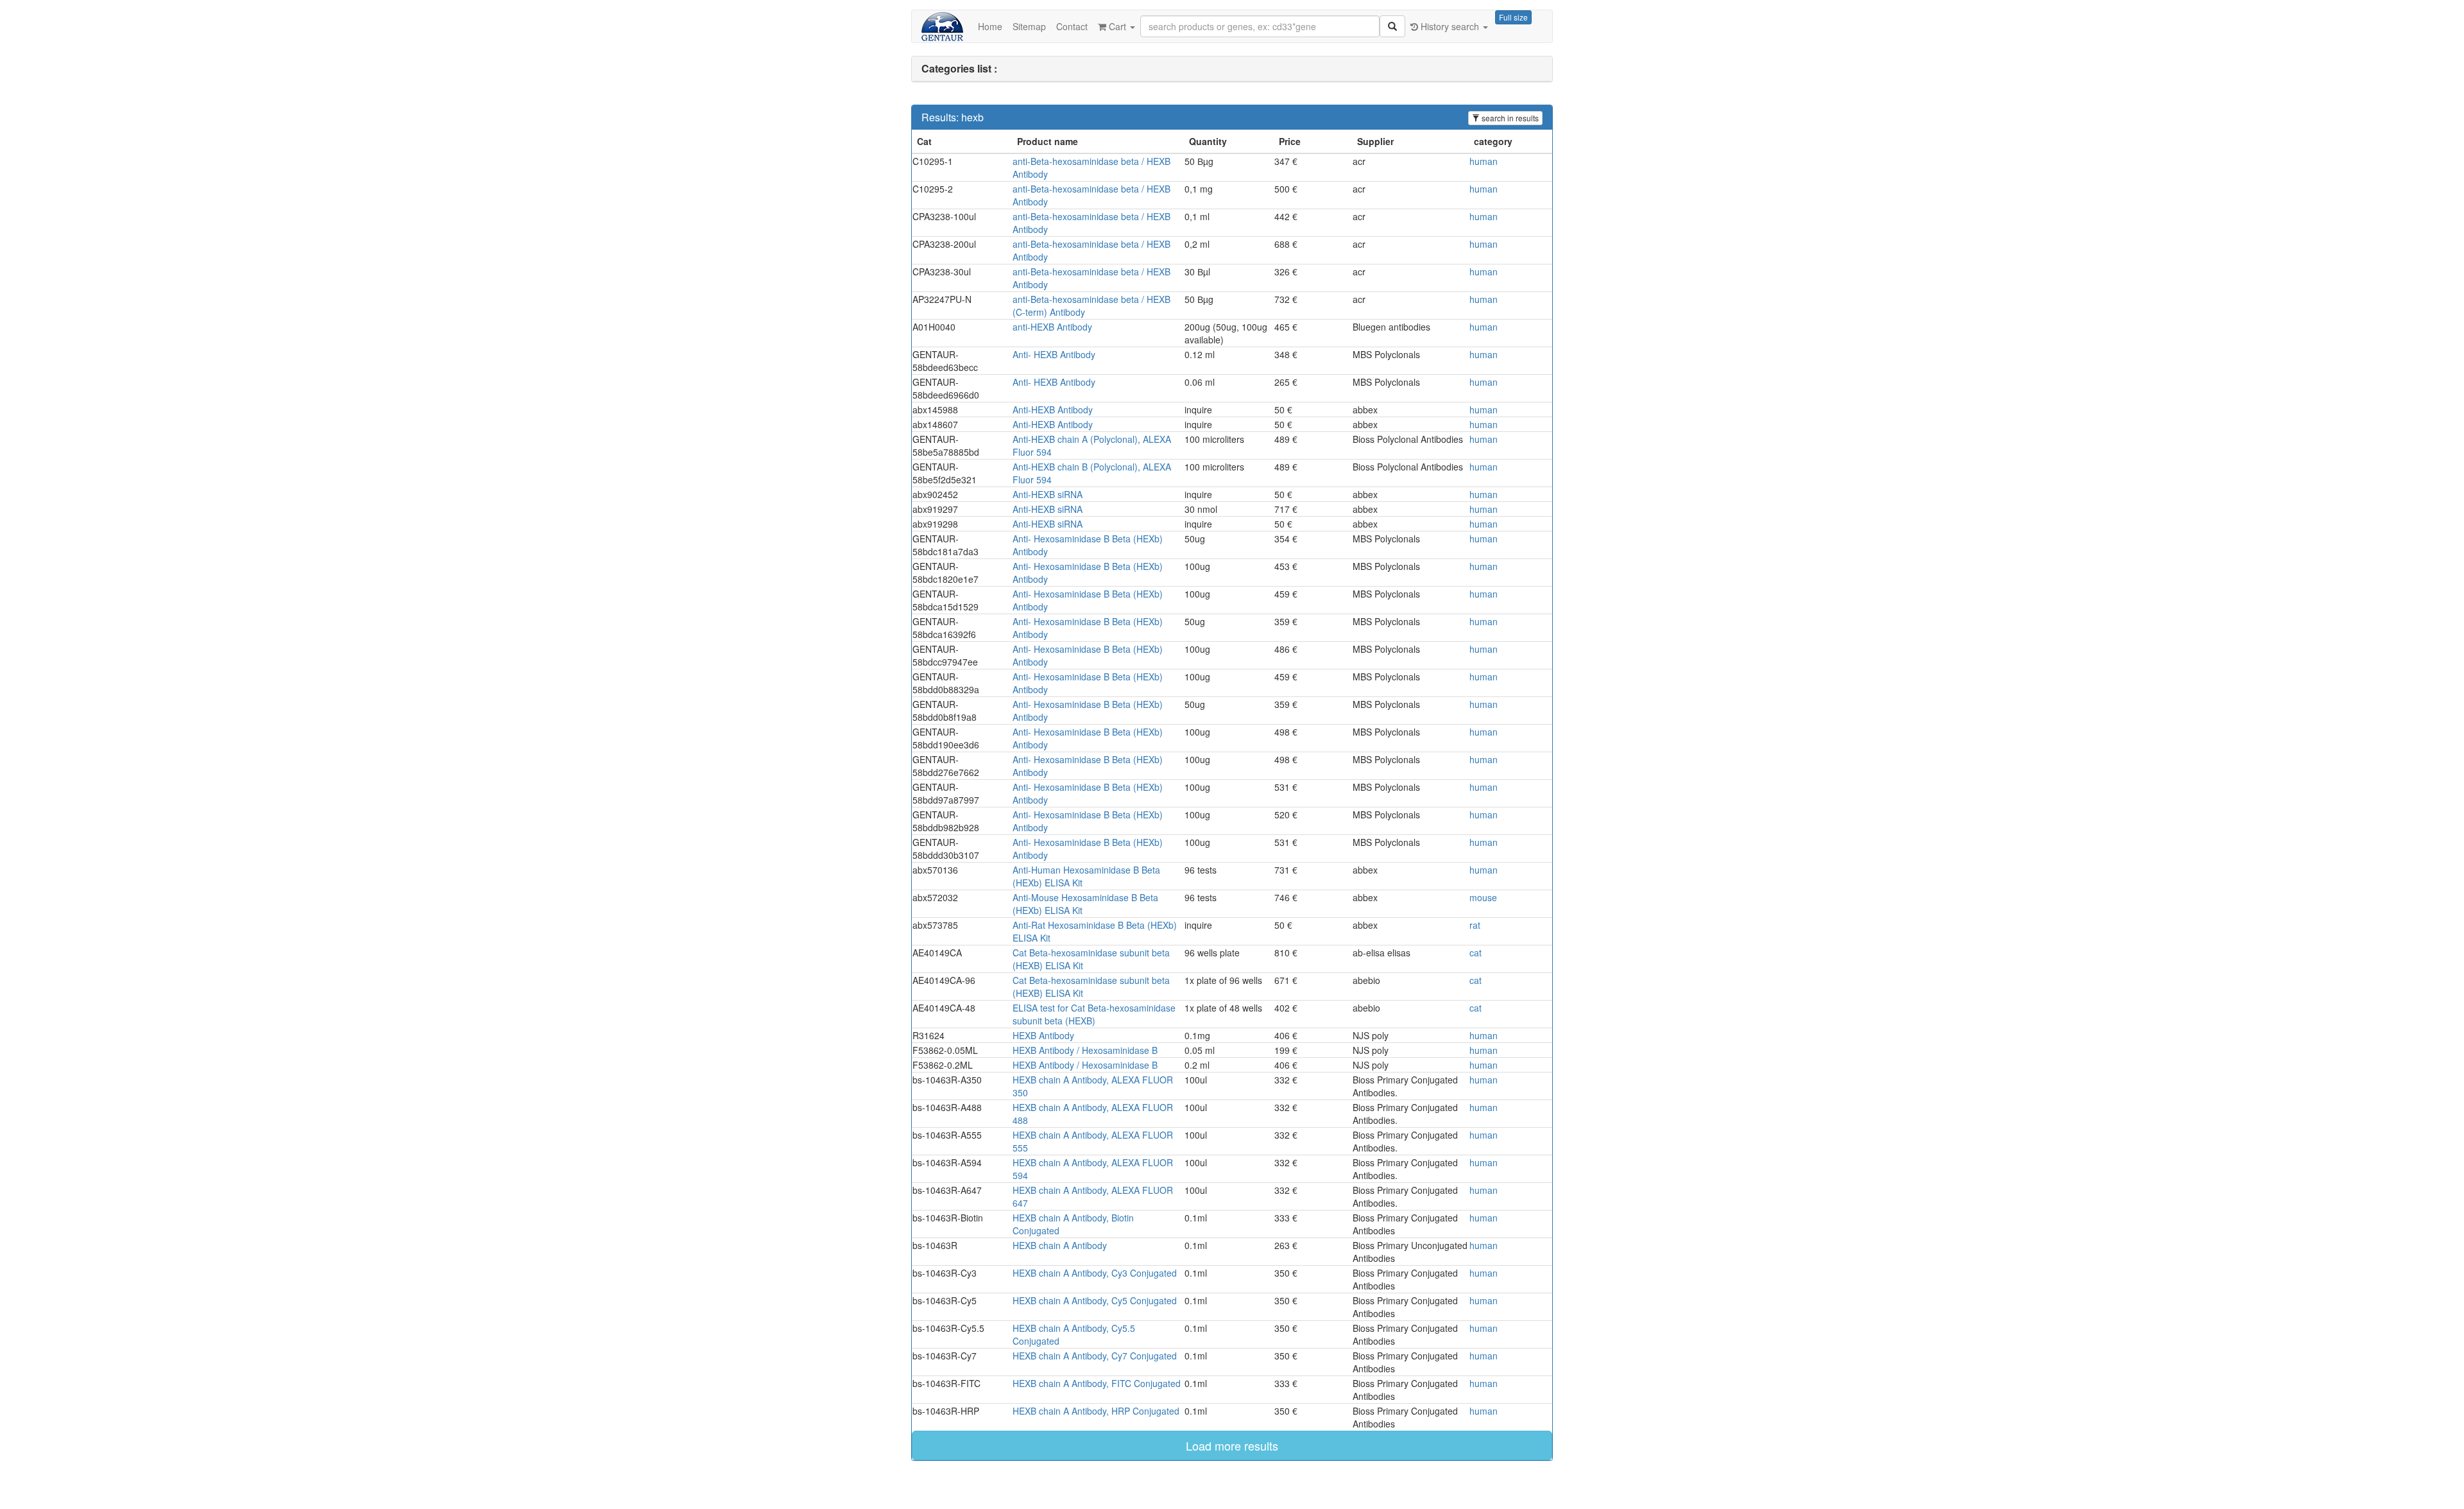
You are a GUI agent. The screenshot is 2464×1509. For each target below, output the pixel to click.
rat (1475, 925)
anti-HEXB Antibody (1052, 327)
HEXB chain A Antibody (1060, 1245)
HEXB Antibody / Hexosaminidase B (1085, 1050)
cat (1476, 953)
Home (990, 26)
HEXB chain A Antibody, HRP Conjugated (1096, 1411)
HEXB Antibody (1043, 1035)
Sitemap (1029, 26)
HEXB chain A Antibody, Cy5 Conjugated (1095, 1300)
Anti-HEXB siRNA (1048, 494)
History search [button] (1450, 26)
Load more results (1232, 1445)
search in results (1509, 118)
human (1484, 161)
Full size (1513, 17)
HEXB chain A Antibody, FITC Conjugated (1097, 1383)
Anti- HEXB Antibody (1054, 354)
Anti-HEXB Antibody (1053, 410)
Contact (1072, 26)
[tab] (1232, 69)
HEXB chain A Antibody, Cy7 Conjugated (1095, 1356)
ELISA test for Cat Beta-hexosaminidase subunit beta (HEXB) (1094, 1014)
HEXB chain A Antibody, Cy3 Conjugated (1095, 1273)
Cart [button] (1117, 26)
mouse (1483, 897)
